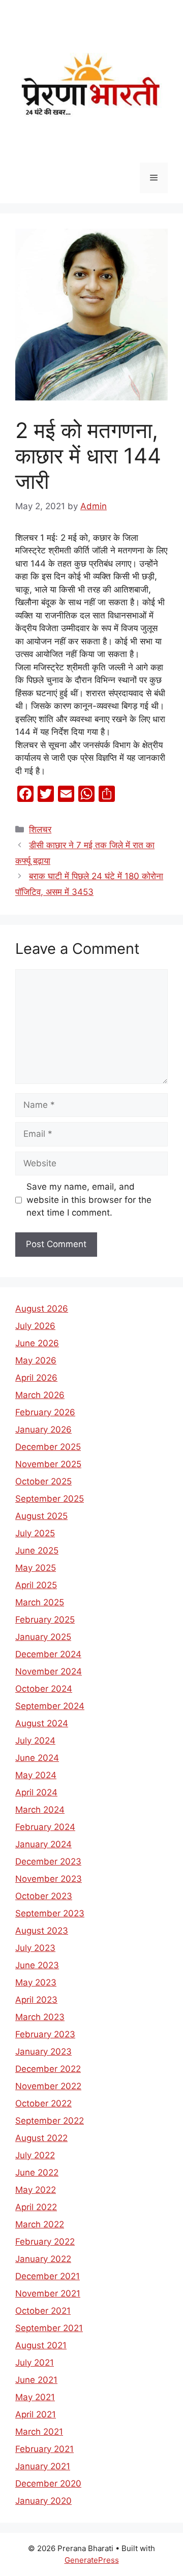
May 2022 (36, 2190)
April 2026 (36, 1378)
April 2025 (36, 1585)
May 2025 (36, 1568)
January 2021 (43, 2466)
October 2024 (44, 1689)
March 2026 (40, 1395)
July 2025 (35, 1533)
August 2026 (42, 1309)
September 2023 (50, 1913)
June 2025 (37, 1550)
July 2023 (35, 1948)
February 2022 (45, 2242)
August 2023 (42, 1931)
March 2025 (40, 1602)
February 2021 (44, 2449)
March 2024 (40, 1810)
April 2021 (36, 2414)
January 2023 (43, 2052)
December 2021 (48, 2276)
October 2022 (43, 2103)
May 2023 (36, 1982)
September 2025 (50, 1499)
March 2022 (40, 2224)
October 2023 (44, 1896)
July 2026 (35, 1326)
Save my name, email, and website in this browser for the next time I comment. (89, 1200)
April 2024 (36, 1792)
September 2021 (49, 2328)
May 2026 (36, 1360)
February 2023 (45, 2034)
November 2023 (49, 1879)
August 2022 (41, 2138)
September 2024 (50, 1706)
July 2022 (35, 2155)
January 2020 (43, 2501)
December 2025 (48, 1447)
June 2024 (37, 1758)
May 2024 (36, 1775)
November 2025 (48, 1464)
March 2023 (40, 2017)
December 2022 (48, 2069)
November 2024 (49, 1671)
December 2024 (48, 1654)
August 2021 (41, 2345)
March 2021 (39, 2432)
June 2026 (37, 1343)
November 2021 (48, 2293)
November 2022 (48, 2086)
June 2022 (37, 2172)
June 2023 (37, 1965)
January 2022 (43, 2259)
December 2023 (48, 1861)
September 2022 (50, 2121)
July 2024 (35, 1741)
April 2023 (36, 2000)
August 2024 (42, 1723)
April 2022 (36, 2207)
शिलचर (40, 829)
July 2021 (35, 2363)
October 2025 (43, 1481)
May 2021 (35, 2397)
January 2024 (43, 1844)
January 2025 (43, 1637)
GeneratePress (92, 2560)
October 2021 (43, 2311)
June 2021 (36, 2380)
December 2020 (48, 2484)
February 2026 (45, 1412)
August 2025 (41, 1516)
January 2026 (43, 1430)
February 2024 (45, 1827)
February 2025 (45, 1620)
